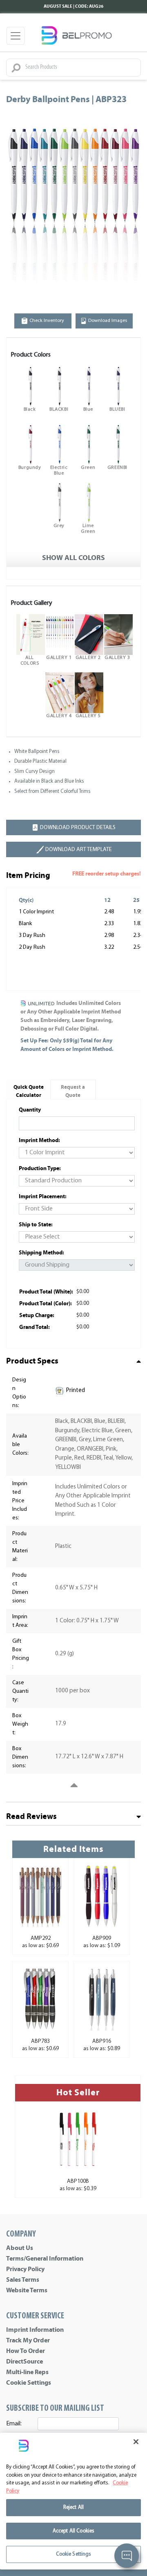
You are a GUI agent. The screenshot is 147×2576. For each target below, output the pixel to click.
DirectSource (24, 2362)
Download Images (108, 321)
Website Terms (27, 2290)
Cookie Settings (29, 2383)
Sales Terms (23, 2280)
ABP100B (78, 2181)
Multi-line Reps (27, 2372)
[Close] (136, 2442)
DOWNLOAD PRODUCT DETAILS (78, 828)
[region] (73, 2501)
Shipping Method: (41, 1253)
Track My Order (28, 2340)
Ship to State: (36, 1225)
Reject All (73, 2507)
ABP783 (40, 2041)
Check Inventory (47, 321)
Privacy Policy (25, 2269)
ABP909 (102, 1938)
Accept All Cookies (73, 2531)
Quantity (30, 1110)
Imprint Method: (39, 1140)
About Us (20, 2248)
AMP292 (41, 1938)
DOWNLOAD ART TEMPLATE (79, 850)
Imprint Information (35, 2330)
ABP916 (102, 2041)
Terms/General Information (45, 2259)
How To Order (26, 2351)
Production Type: (40, 1168)
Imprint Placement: (43, 1196)
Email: (14, 2424)
